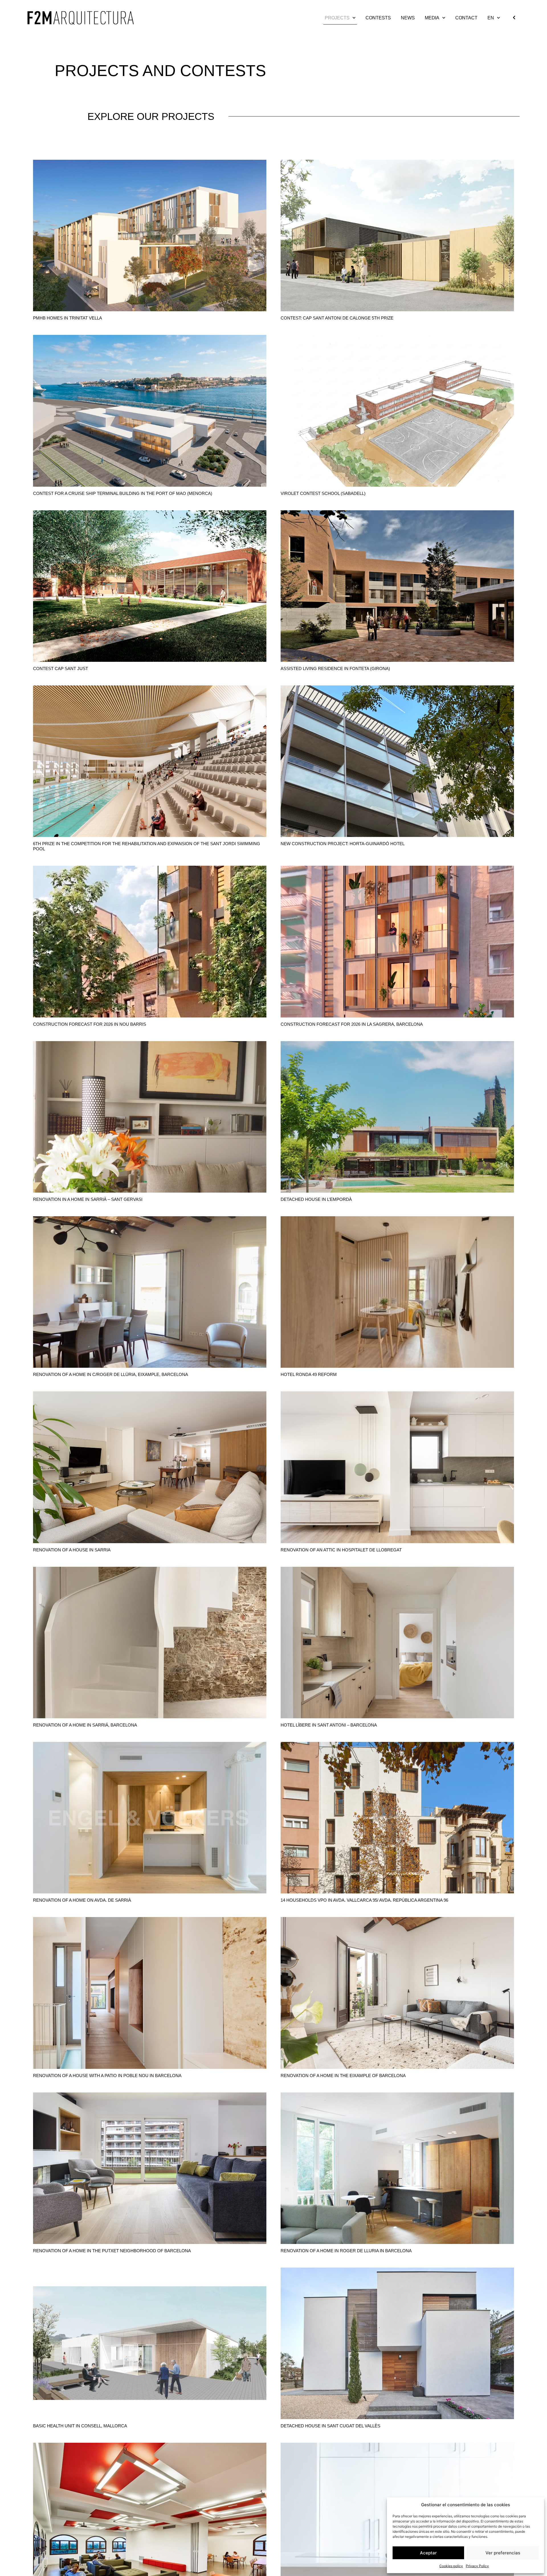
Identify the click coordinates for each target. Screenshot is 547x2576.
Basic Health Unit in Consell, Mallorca (80, 2426)
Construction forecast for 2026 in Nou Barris (90, 1024)
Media (432, 18)
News (408, 18)
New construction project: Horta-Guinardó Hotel (343, 844)
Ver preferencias (503, 2553)
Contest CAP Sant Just (61, 668)
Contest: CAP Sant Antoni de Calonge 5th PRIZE (337, 318)
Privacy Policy (477, 2566)
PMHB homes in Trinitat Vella (68, 318)
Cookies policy (451, 2566)
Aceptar (428, 2553)
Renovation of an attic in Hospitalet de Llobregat (341, 1550)
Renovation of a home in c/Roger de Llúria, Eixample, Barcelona (111, 1374)
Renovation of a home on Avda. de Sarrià (82, 1900)
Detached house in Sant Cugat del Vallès (330, 2426)
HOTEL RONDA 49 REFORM (309, 1374)
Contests (378, 18)
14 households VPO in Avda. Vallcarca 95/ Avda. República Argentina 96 (364, 1900)
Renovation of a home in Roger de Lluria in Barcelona (346, 2251)
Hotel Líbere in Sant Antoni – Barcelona (329, 1725)
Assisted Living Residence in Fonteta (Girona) (335, 668)
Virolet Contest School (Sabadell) (323, 493)
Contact (466, 18)
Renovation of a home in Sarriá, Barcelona (85, 1725)
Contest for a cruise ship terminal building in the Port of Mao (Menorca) (123, 493)
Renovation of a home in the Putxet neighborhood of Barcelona (112, 2251)
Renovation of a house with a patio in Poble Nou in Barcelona (107, 2076)
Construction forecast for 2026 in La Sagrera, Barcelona (352, 1024)
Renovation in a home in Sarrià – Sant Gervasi (88, 1199)
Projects (337, 18)
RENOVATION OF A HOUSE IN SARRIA (72, 1550)
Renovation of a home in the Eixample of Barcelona (343, 2076)
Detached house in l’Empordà (316, 1199)
